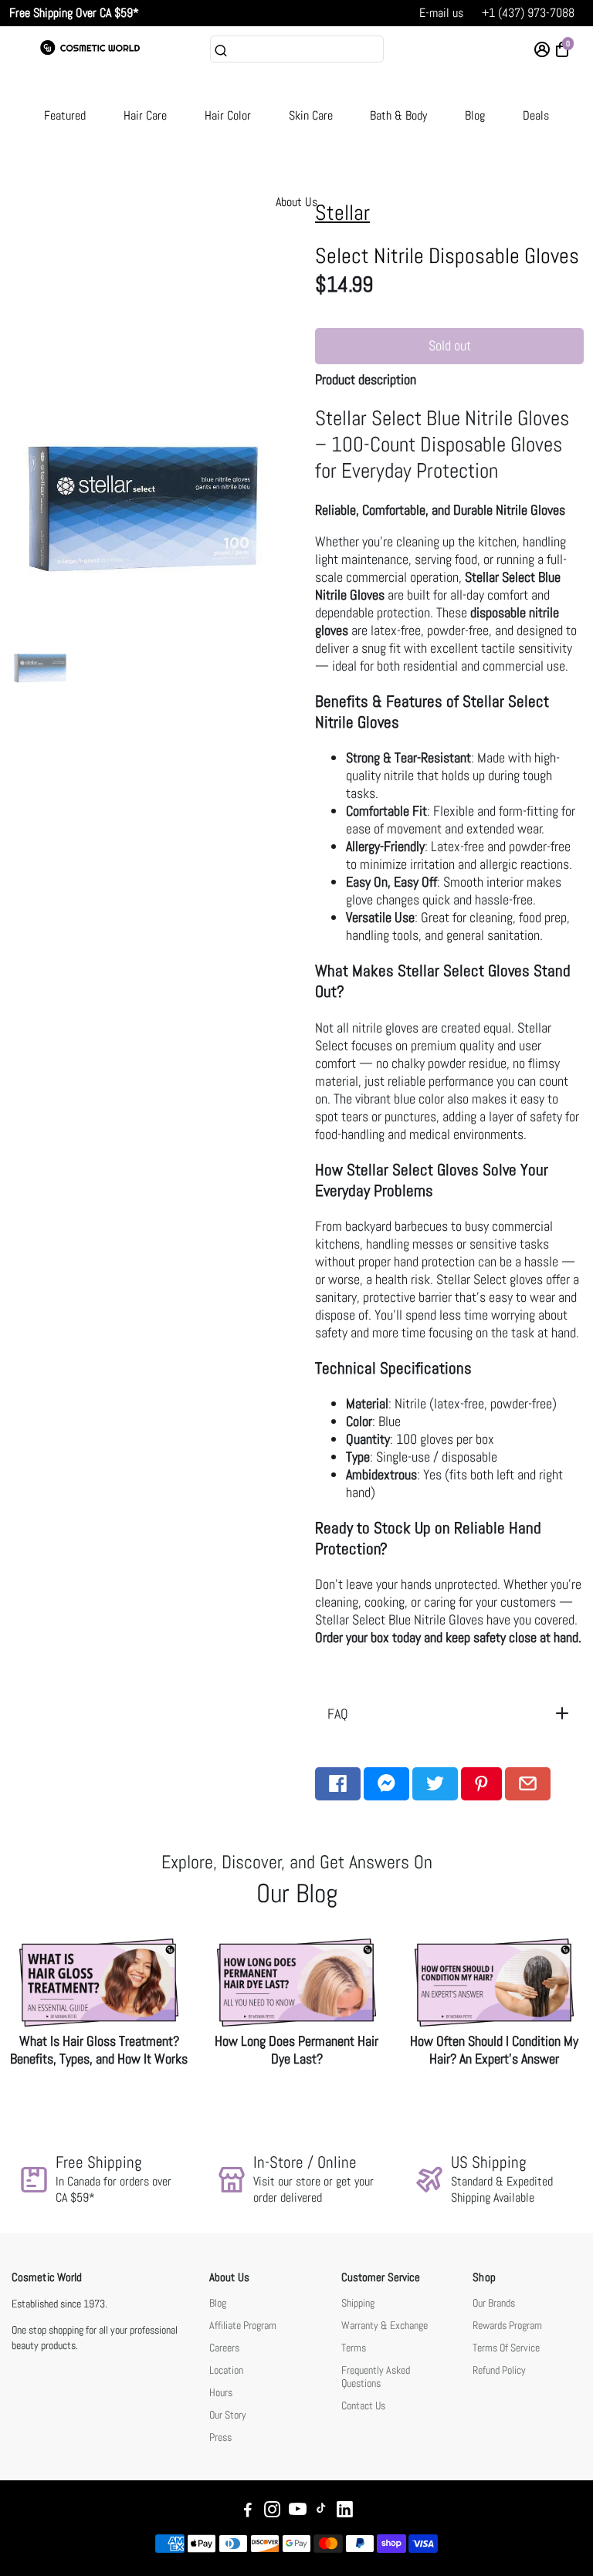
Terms (354, 2348)
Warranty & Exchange (385, 2326)
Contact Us (363, 2406)
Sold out (450, 345)
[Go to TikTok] (321, 2512)
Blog (475, 115)
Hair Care (145, 115)
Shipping (358, 2303)
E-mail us (441, 13)
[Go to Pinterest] (481, 1784)
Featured (65, 115)
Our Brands (494, 2303)
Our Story (228, 2415)
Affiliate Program (243, 2326)
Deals (536, 115)
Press (220, 2437)
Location (226, 2370)
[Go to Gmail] (528, 1784)
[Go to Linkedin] (345, 2512)
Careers (224, 2348)
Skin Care (311, 115)
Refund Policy (499, 2370)
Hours (221, 2393)
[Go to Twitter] (435, 1784)
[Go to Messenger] (386, 1784)
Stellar (342, 213)
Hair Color (228, 115)
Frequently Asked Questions (376, 2377)
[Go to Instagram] (272, 2512)
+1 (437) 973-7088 (528, 13)
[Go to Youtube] (298, 2512)
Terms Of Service (506, 2348)
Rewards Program (507, 2326)
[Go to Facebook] (338, 1784)
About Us (296, 202)
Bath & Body (398, 115)
